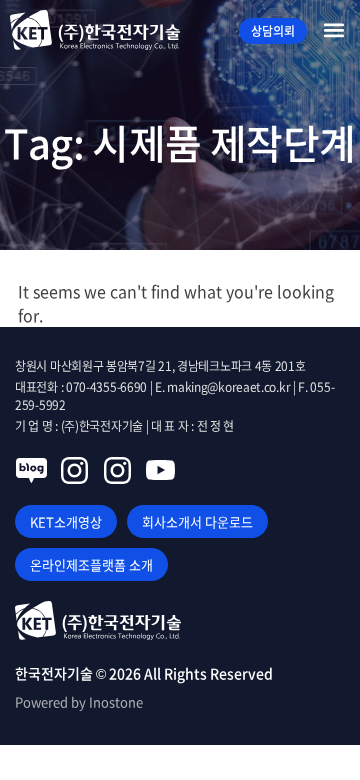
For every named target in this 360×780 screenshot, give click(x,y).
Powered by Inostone (79, 701)
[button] (333, 30)
